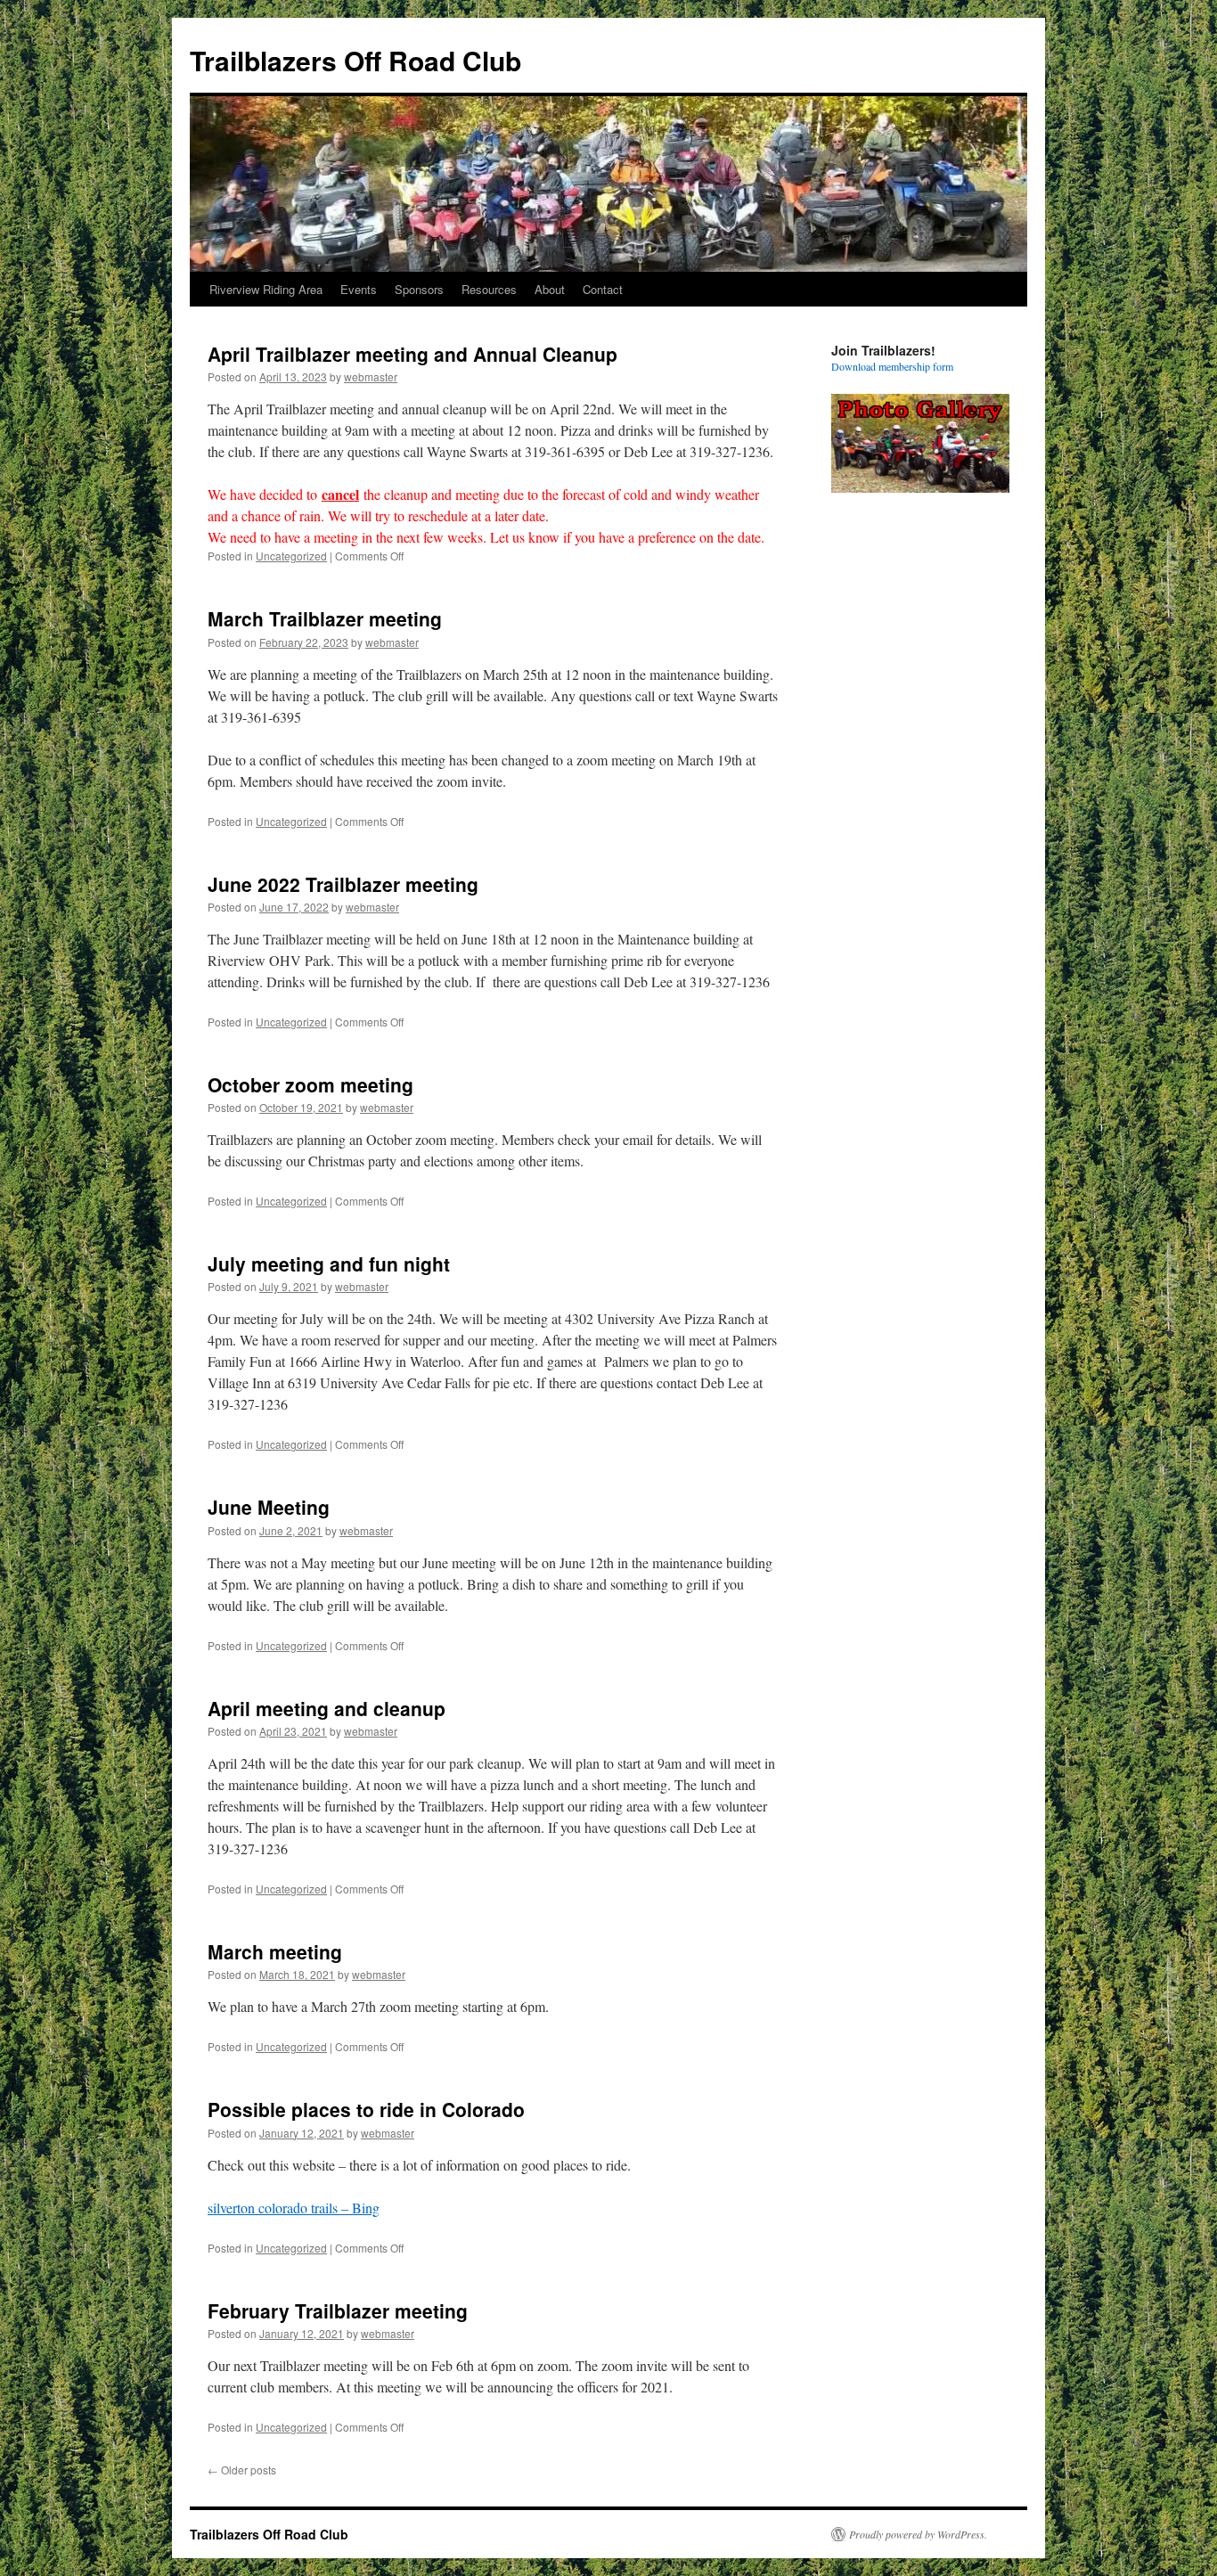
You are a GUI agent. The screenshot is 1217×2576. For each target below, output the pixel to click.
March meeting (275, 1951)
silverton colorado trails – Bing (294, 2208)
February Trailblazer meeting (338, 2310)
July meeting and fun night (329, 1263)
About (550, 289)
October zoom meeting (310, 1084)
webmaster (371, 376)
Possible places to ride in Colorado (366, 2109)
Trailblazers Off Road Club (355, 60)
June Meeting (269, 1507)
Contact (603, 289)
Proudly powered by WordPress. (918, 2534)
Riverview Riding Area (266, 289)
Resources (489, 289)
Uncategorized (291, 556)
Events (359, 289)
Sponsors (419, 289)
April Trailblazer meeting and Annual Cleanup (412, 354)
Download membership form (892, 366)
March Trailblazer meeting (325, 618)
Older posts (242, 2470)
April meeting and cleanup (327, 1708)
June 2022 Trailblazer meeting (343, 884)
